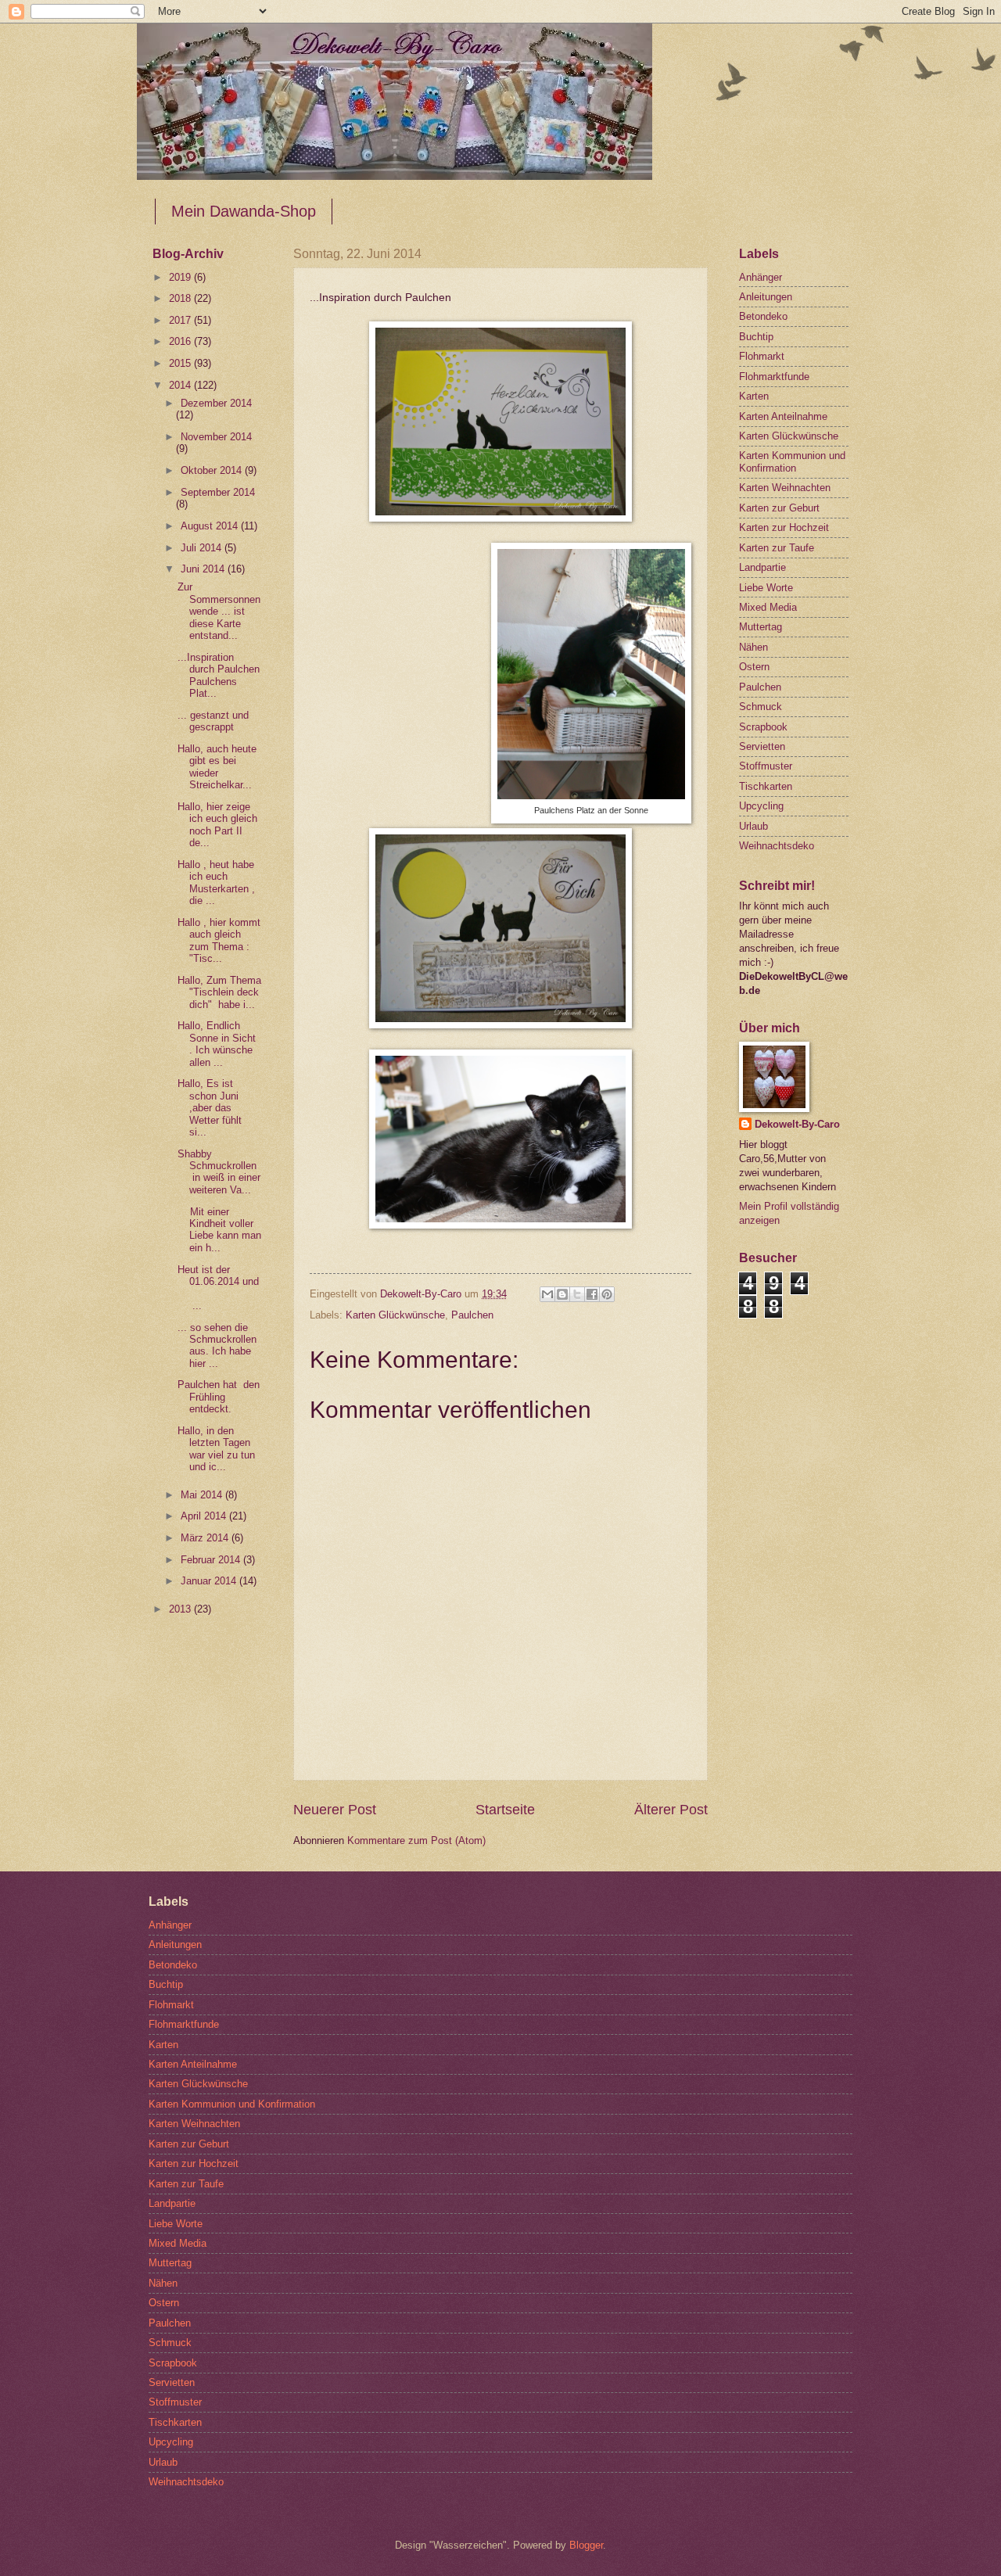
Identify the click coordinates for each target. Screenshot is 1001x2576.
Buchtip (756, 337)
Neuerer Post (335, 1810)
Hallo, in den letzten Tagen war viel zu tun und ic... (216, 1449)
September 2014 (218, 492)
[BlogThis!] (562, 1294)
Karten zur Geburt (779, 508)
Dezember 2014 (216, 403)
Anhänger (761, 277)
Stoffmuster (766, 766)
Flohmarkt (762, 356)
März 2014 (206, 1538)
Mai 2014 (203, 1495)
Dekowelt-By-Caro (797, 1124)
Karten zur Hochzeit (784, 527)
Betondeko (763, 316)
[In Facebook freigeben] (592, 1294)
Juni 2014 (204, 569)
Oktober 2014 (213, 470)
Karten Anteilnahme (783, 416)
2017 (181, 320)
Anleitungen (766, 297)
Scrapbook (763, 727)
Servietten (762, 746)
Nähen (753, 647)
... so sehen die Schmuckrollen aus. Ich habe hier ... (217, 1345)
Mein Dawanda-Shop (244, 211)
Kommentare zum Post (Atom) (416, 1841)
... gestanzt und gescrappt (213, 721)
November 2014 (216, 437)
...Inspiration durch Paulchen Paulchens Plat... (219, 675)
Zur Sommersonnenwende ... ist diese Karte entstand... (219, 611)
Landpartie (762, 567)
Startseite (505, 1810)
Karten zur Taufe (777, 548)
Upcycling (761, 806)
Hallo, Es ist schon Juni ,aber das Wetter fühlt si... (210, 1108)
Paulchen (472, 1315)
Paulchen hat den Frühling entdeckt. (219, 1397)
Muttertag (761, 627)
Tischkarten (766, 786)
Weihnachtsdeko (777, 846)
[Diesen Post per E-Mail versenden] (547, 1294)
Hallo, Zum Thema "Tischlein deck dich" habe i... (219, 992)
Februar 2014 (212, 1560)
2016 (181, 341)
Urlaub (753, 826)
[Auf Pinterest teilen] (607, 1294)
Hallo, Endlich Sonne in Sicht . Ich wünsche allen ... (217, 1044)
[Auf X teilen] (577, 1294)
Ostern (754, 667)
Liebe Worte (766, 588)
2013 (181, 1609)
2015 (181, 363)
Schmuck (761, 707)
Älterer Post (671, 1810)
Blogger (586, 2545)
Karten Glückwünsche (395, 1315)
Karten (754, 396)
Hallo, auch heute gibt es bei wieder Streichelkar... (217, 767)
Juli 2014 (203, 548)
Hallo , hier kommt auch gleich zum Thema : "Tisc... (219, 940)
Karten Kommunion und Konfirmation (792, 461)
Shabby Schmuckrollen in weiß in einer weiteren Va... (219, 1172)
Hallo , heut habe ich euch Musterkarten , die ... (216, 883)
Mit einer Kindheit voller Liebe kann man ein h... (219, 1230)
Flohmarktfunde (774, 377)
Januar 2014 (210, 1581)
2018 (181, 298)
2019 (181, 277)
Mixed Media (768, 607)
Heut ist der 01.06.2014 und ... (218, 1288)
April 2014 (205, 1516)
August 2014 (211, 526)
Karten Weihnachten (785, 488)
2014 (181, 385)
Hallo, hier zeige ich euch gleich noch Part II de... (217, 825)
